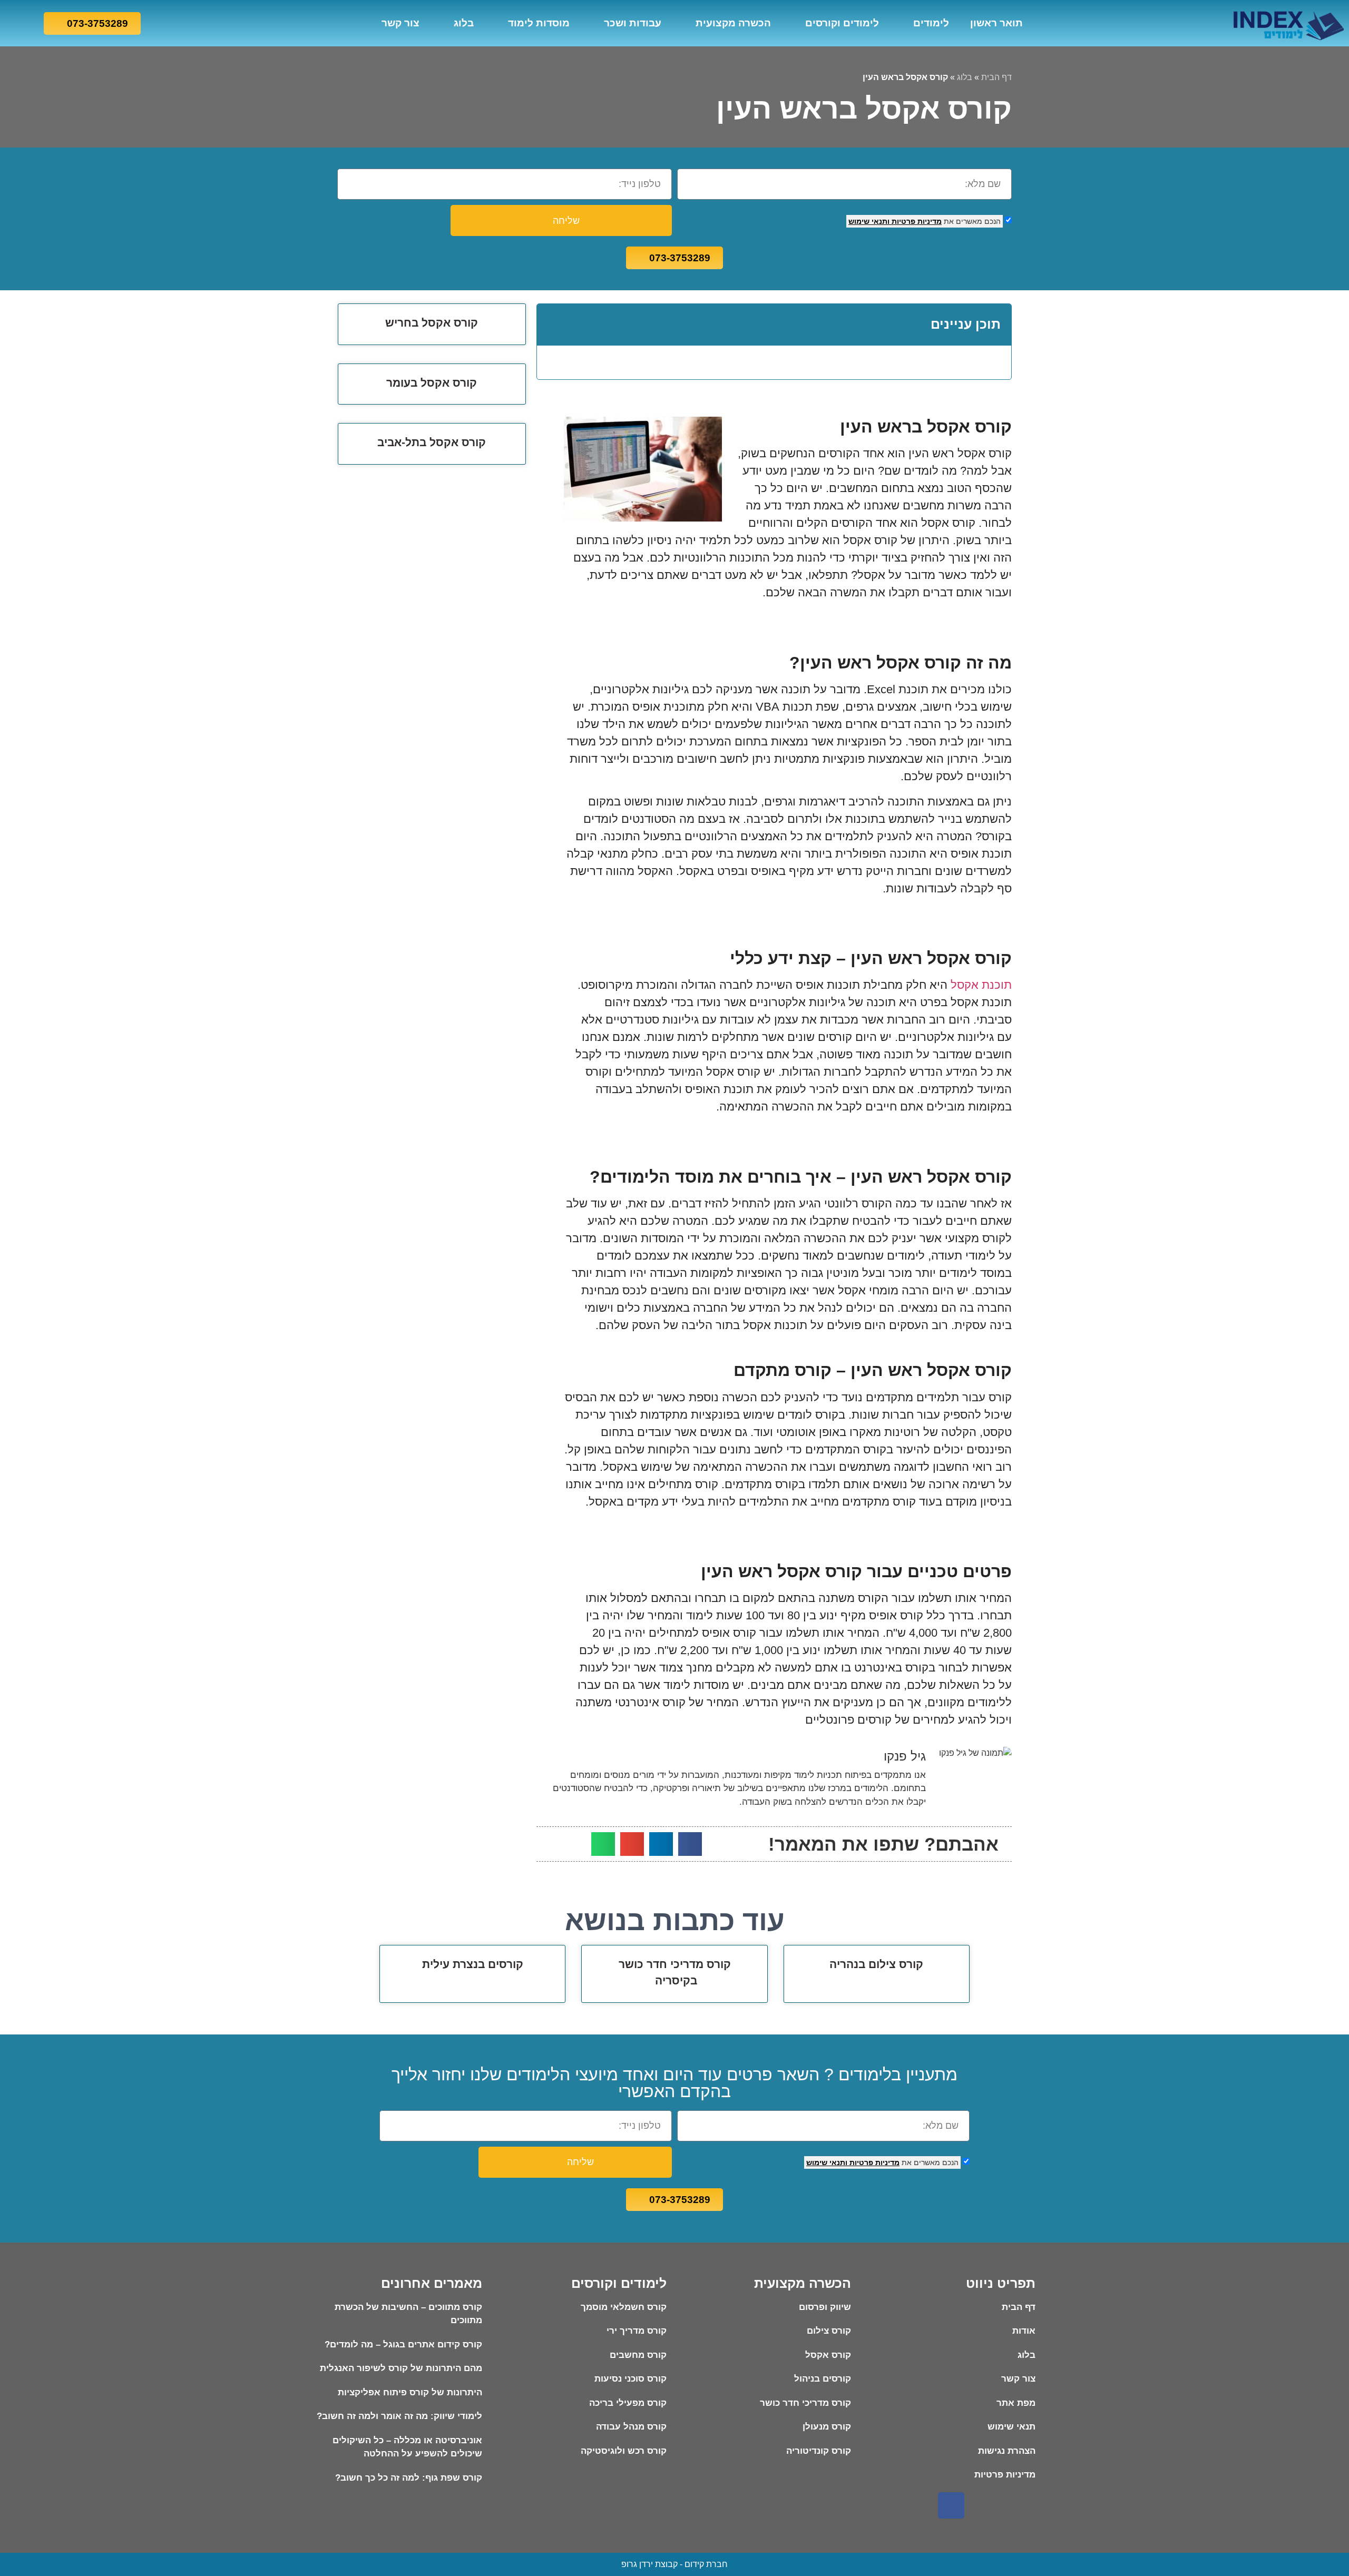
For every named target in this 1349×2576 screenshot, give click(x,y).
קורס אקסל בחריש (432, 323)
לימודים (931, 23)
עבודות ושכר (633, 23)
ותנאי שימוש (869, 221)
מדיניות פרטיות (916, 221)
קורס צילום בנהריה (876, 1964)
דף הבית (996, 77)
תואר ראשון (996, 23)
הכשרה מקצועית (733, 23)
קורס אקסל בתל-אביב (432, 442)
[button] (553, 325)
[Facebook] (951, 2505)
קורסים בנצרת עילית (473, 1964)
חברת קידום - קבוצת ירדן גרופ (674, 2564)
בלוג (464, 23)
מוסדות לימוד (539, 23)
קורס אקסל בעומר (432, 383)
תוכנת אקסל (981, 985)
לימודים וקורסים (842, 23)
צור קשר (400, 23)
